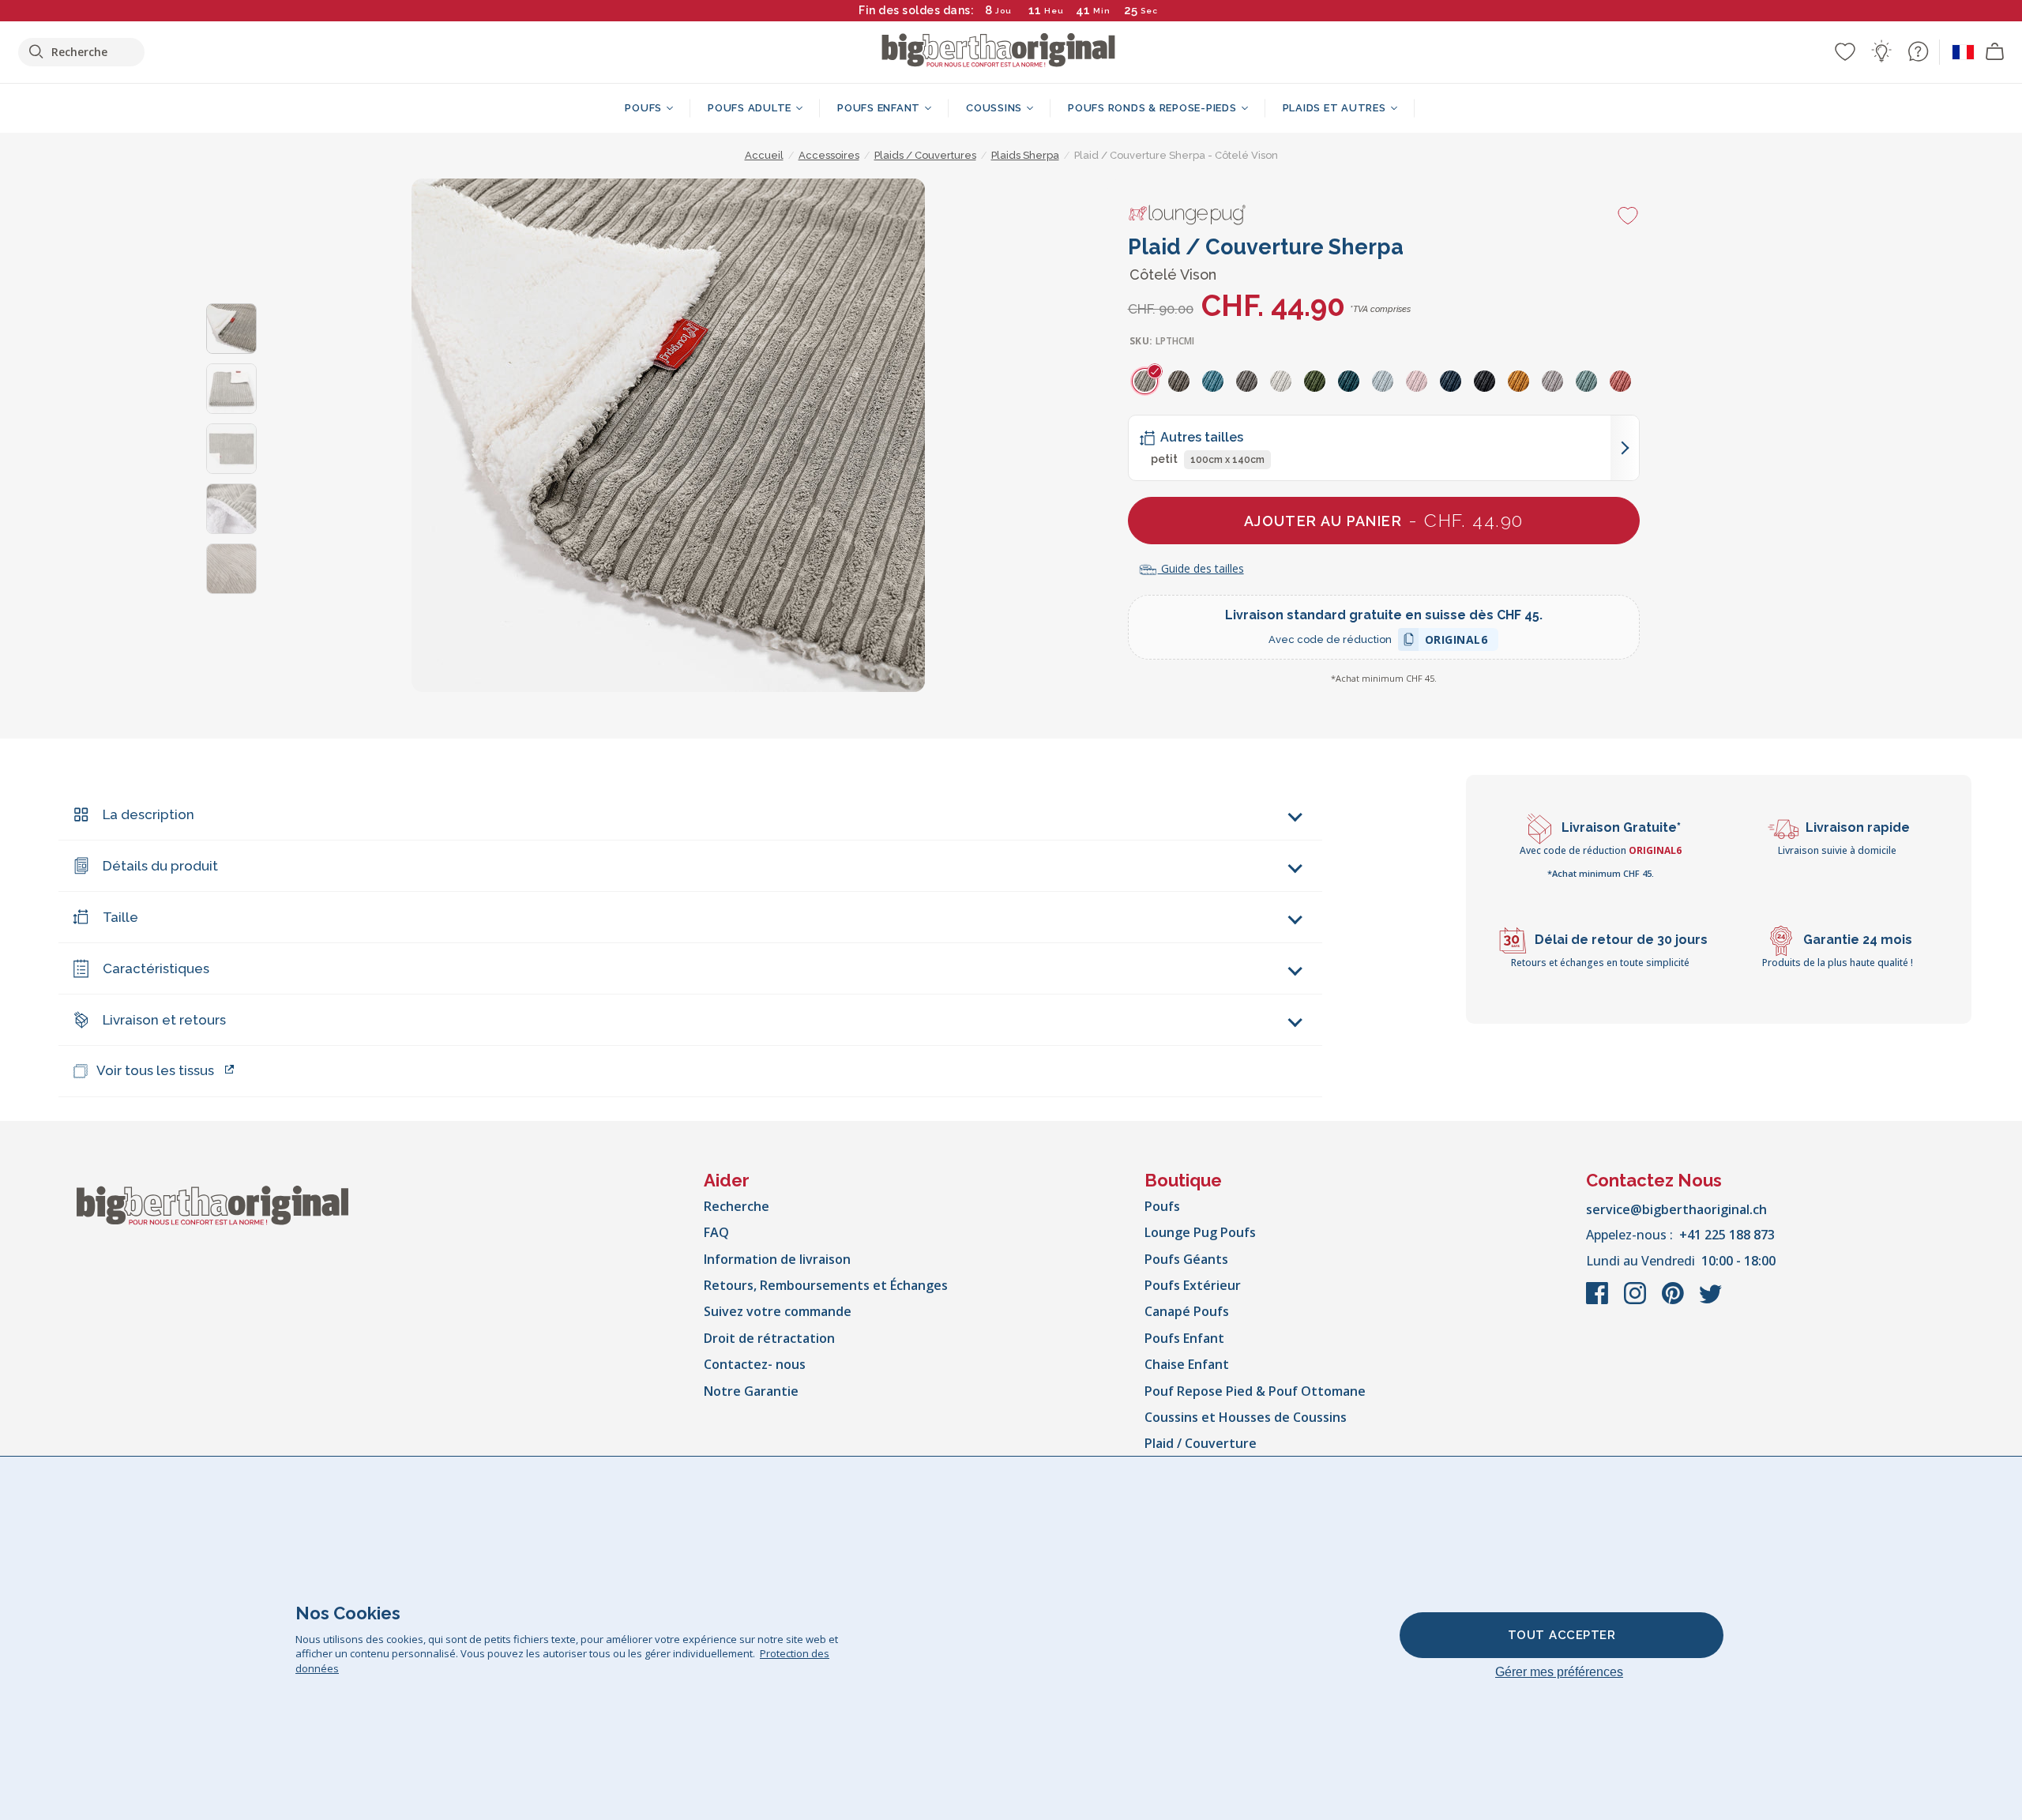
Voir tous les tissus (155, 1070)
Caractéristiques (156, 968)
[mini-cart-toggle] (1995, 52)
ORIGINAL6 (1456, 642)
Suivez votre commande (778, 1311)
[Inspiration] (1881, 51)
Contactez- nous (755, 1364)
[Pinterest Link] (1674, 1301)
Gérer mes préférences (1559, 1672)
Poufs (1162, 1206)
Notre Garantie (751, 1391)
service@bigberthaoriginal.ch (1676, 1209)
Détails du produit (160, 866)
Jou (1003, 11)
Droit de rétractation (769, 1338)
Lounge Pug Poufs (1200, 1232)
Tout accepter (1562, 1635)
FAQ (716, 1232)
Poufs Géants (1186, 1259)
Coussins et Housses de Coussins (1246, 1417)
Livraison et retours (164, 1020)
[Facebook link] (1599, 1301)
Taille (120, 917)
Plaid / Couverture (1201, 1443)
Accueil (764, 155)
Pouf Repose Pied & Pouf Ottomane (1255, 1391)
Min (1102, 11)
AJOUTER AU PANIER (1384, 520)
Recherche (737, 1206)
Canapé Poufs (1187, 1311)
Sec (1150, 11)
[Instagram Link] (1637, 1301)
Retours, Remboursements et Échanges (826, 1285)
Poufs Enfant (1184, 1338)
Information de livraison (777, 1259)
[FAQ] (1918, 51)
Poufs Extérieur (1193, 1285)
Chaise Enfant (1187, 1364)
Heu (1054, 11)
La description (148, 814)
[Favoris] (1845, 51)
